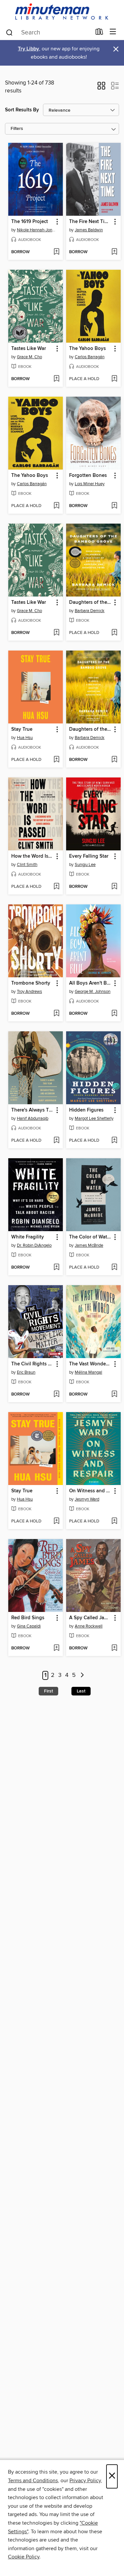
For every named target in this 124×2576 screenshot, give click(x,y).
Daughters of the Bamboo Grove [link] (90, 602)
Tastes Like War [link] (29, 349)
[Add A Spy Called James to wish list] (114, 1648)
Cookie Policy (24, 2557)
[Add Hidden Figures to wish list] (114, 1141)
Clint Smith (27, 865)
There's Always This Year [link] (32, 1110)
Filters (17, 129)
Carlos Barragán (90, 357)
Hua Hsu (25, 738)
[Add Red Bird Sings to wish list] (56, 1648)
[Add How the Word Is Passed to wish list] (56, 887)
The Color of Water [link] (90, 1237)
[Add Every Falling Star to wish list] (114, 887)
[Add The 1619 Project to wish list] (56, 252)
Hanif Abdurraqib (33, 1118)
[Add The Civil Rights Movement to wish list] (56, 1395)
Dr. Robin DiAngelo (34, 1245)
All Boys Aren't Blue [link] (90, 983)
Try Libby (28, 49)
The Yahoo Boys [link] (87, 349)
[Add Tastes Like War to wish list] (56, 379)
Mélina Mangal (88, 1372)
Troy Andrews (29, 992)
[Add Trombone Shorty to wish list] (56, 1014)
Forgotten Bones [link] (88, 476)
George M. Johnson (93, 992)
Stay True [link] (22, 729)
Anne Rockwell (89, 1626)
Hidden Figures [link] (86, 1110)
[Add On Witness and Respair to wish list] (114, 1521)
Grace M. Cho (29, 357)
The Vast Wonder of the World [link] (90, 1364)
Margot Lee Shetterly (94, 1118)
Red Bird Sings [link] (28, 1618)
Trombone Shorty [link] (31, 983)
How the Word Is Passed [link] (32, 856)
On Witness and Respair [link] (90, 1491)
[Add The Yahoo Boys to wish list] (114, 379)
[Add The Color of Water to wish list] (114, 1268)
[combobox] (48, 32)
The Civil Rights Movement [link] (32, 1364)
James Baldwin (89, 230)
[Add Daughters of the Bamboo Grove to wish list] (114, 633)
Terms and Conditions (33, 2481)
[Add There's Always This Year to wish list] (56, 1141)
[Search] (9, 32)
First (48, 1691)
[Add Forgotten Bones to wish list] (114, 506)
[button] (101, 88)
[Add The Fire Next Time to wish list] (114, 252)
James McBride (89, 1245)
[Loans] (99, 33)
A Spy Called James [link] (90, 1618)
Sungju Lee (85, 865)
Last (81, 1691)
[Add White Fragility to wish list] (56, 1268)
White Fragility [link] (28, 1237)
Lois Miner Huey (90, 484)
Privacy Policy (85, 2481)
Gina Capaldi (29, 1626)
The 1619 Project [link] (30, 222)
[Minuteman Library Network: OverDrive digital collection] (62, 12)
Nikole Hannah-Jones (36, 230)
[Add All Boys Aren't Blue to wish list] (114, 1014)
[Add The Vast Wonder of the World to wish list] (114, 1395)
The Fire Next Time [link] (90, 222)
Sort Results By (22, 110)
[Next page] (83, 1675)
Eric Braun (26, 1372)
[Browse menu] (113, 32)
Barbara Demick (90, 611)
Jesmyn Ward (87, 1499)
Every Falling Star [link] (89, 856)
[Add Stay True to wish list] (56, 760)
